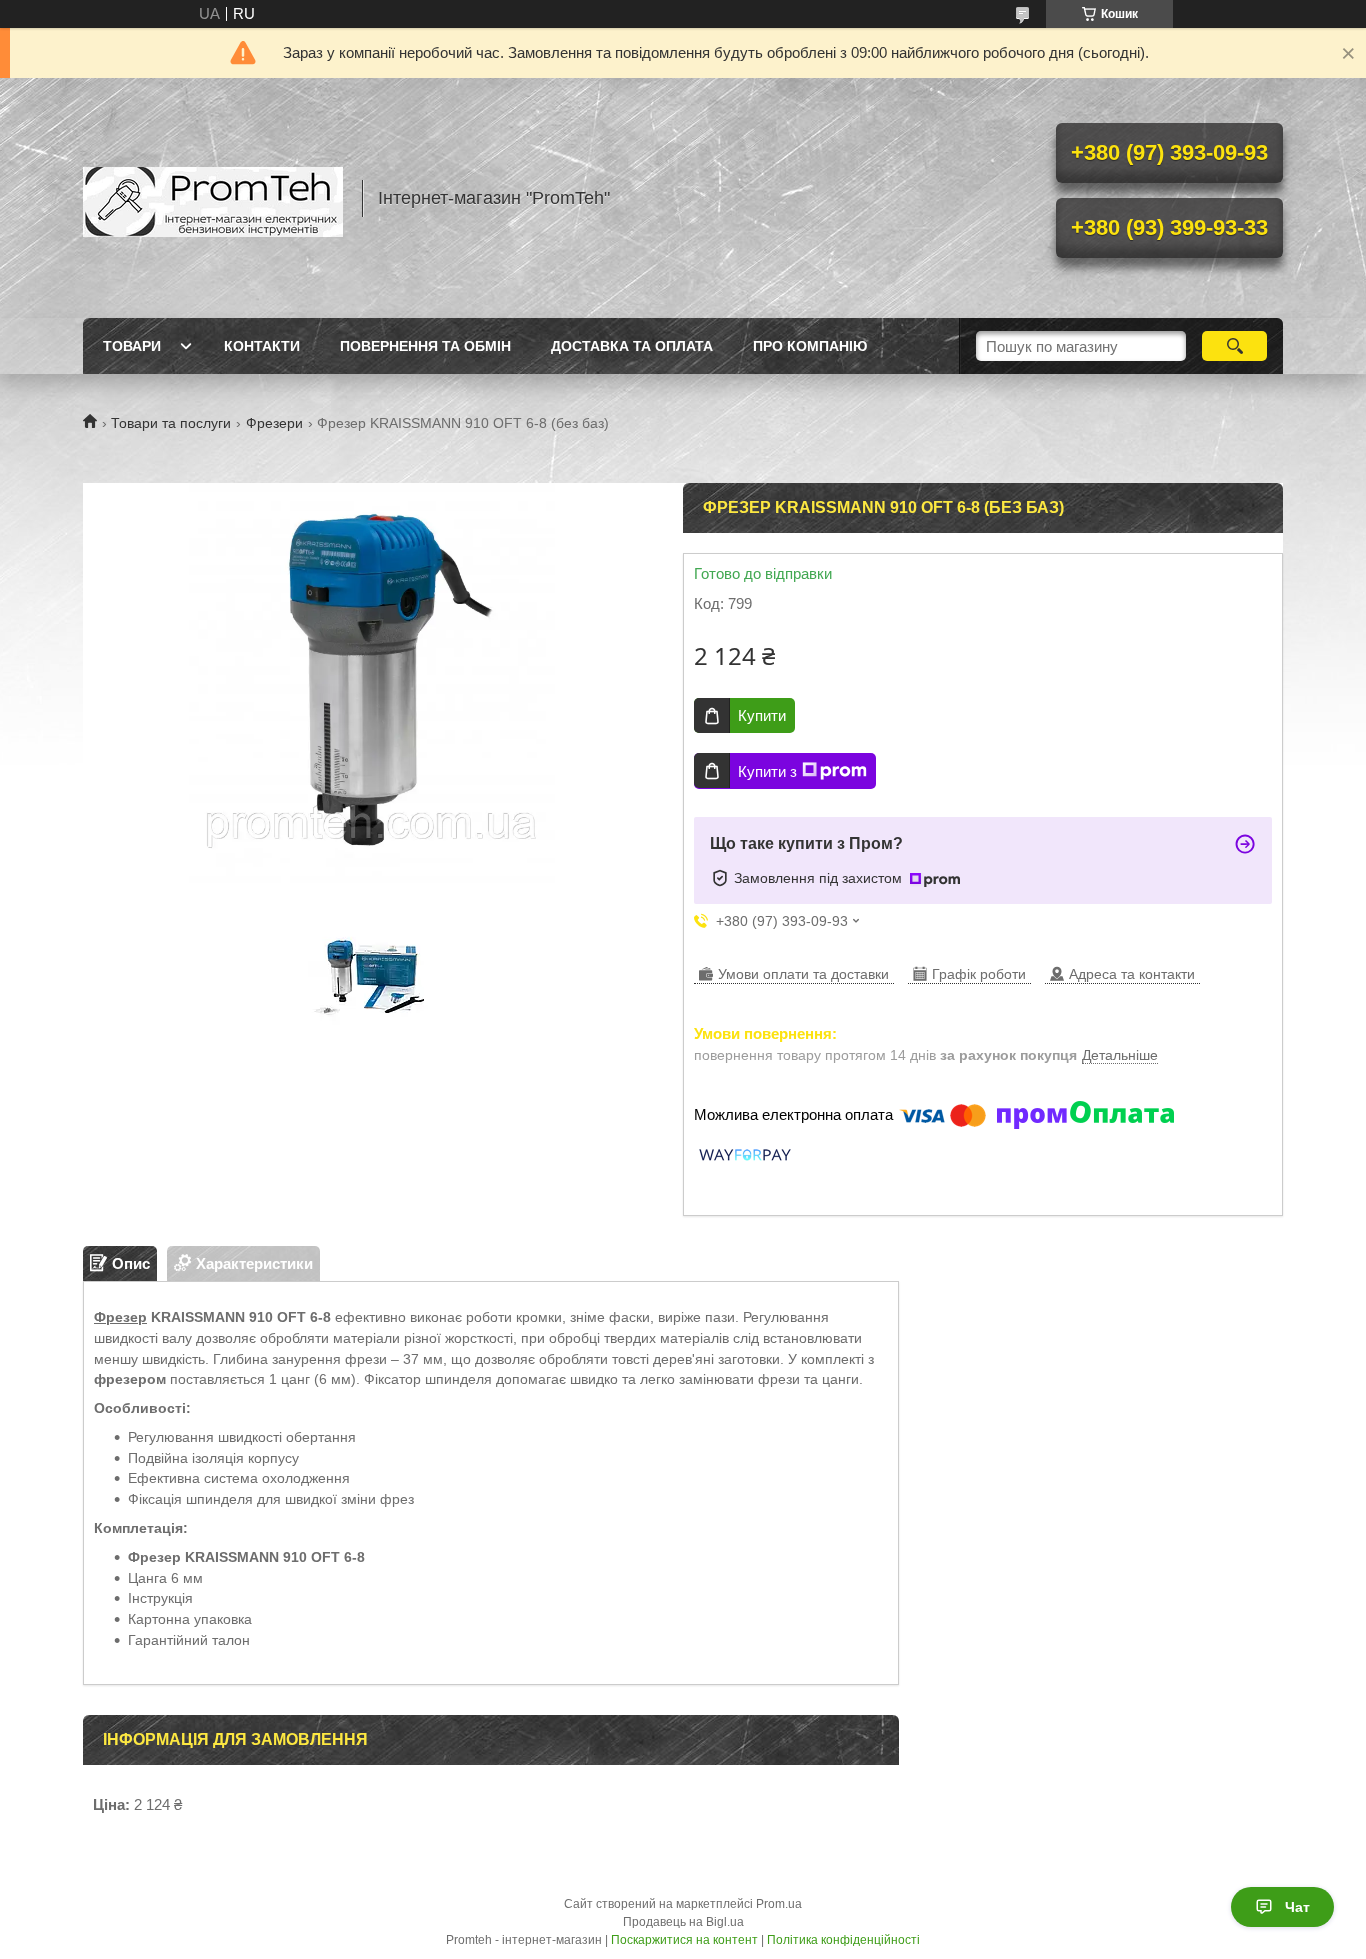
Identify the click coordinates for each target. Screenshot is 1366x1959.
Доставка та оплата (632, 346)
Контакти (262, 346)
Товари (132, 346)
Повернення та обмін (425, 346)
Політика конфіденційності (843, 1940)
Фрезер (120, 1317)
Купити (762, 715)
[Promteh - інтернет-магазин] (213, 198)
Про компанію (810, 346)
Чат (1297, 1907)
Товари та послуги (171, 423)
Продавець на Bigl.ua (683, 1922)
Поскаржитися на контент (684, 1940)
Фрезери (274, 423)
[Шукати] (1234, 346)
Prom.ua (779, 1904)
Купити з (767, 771)
